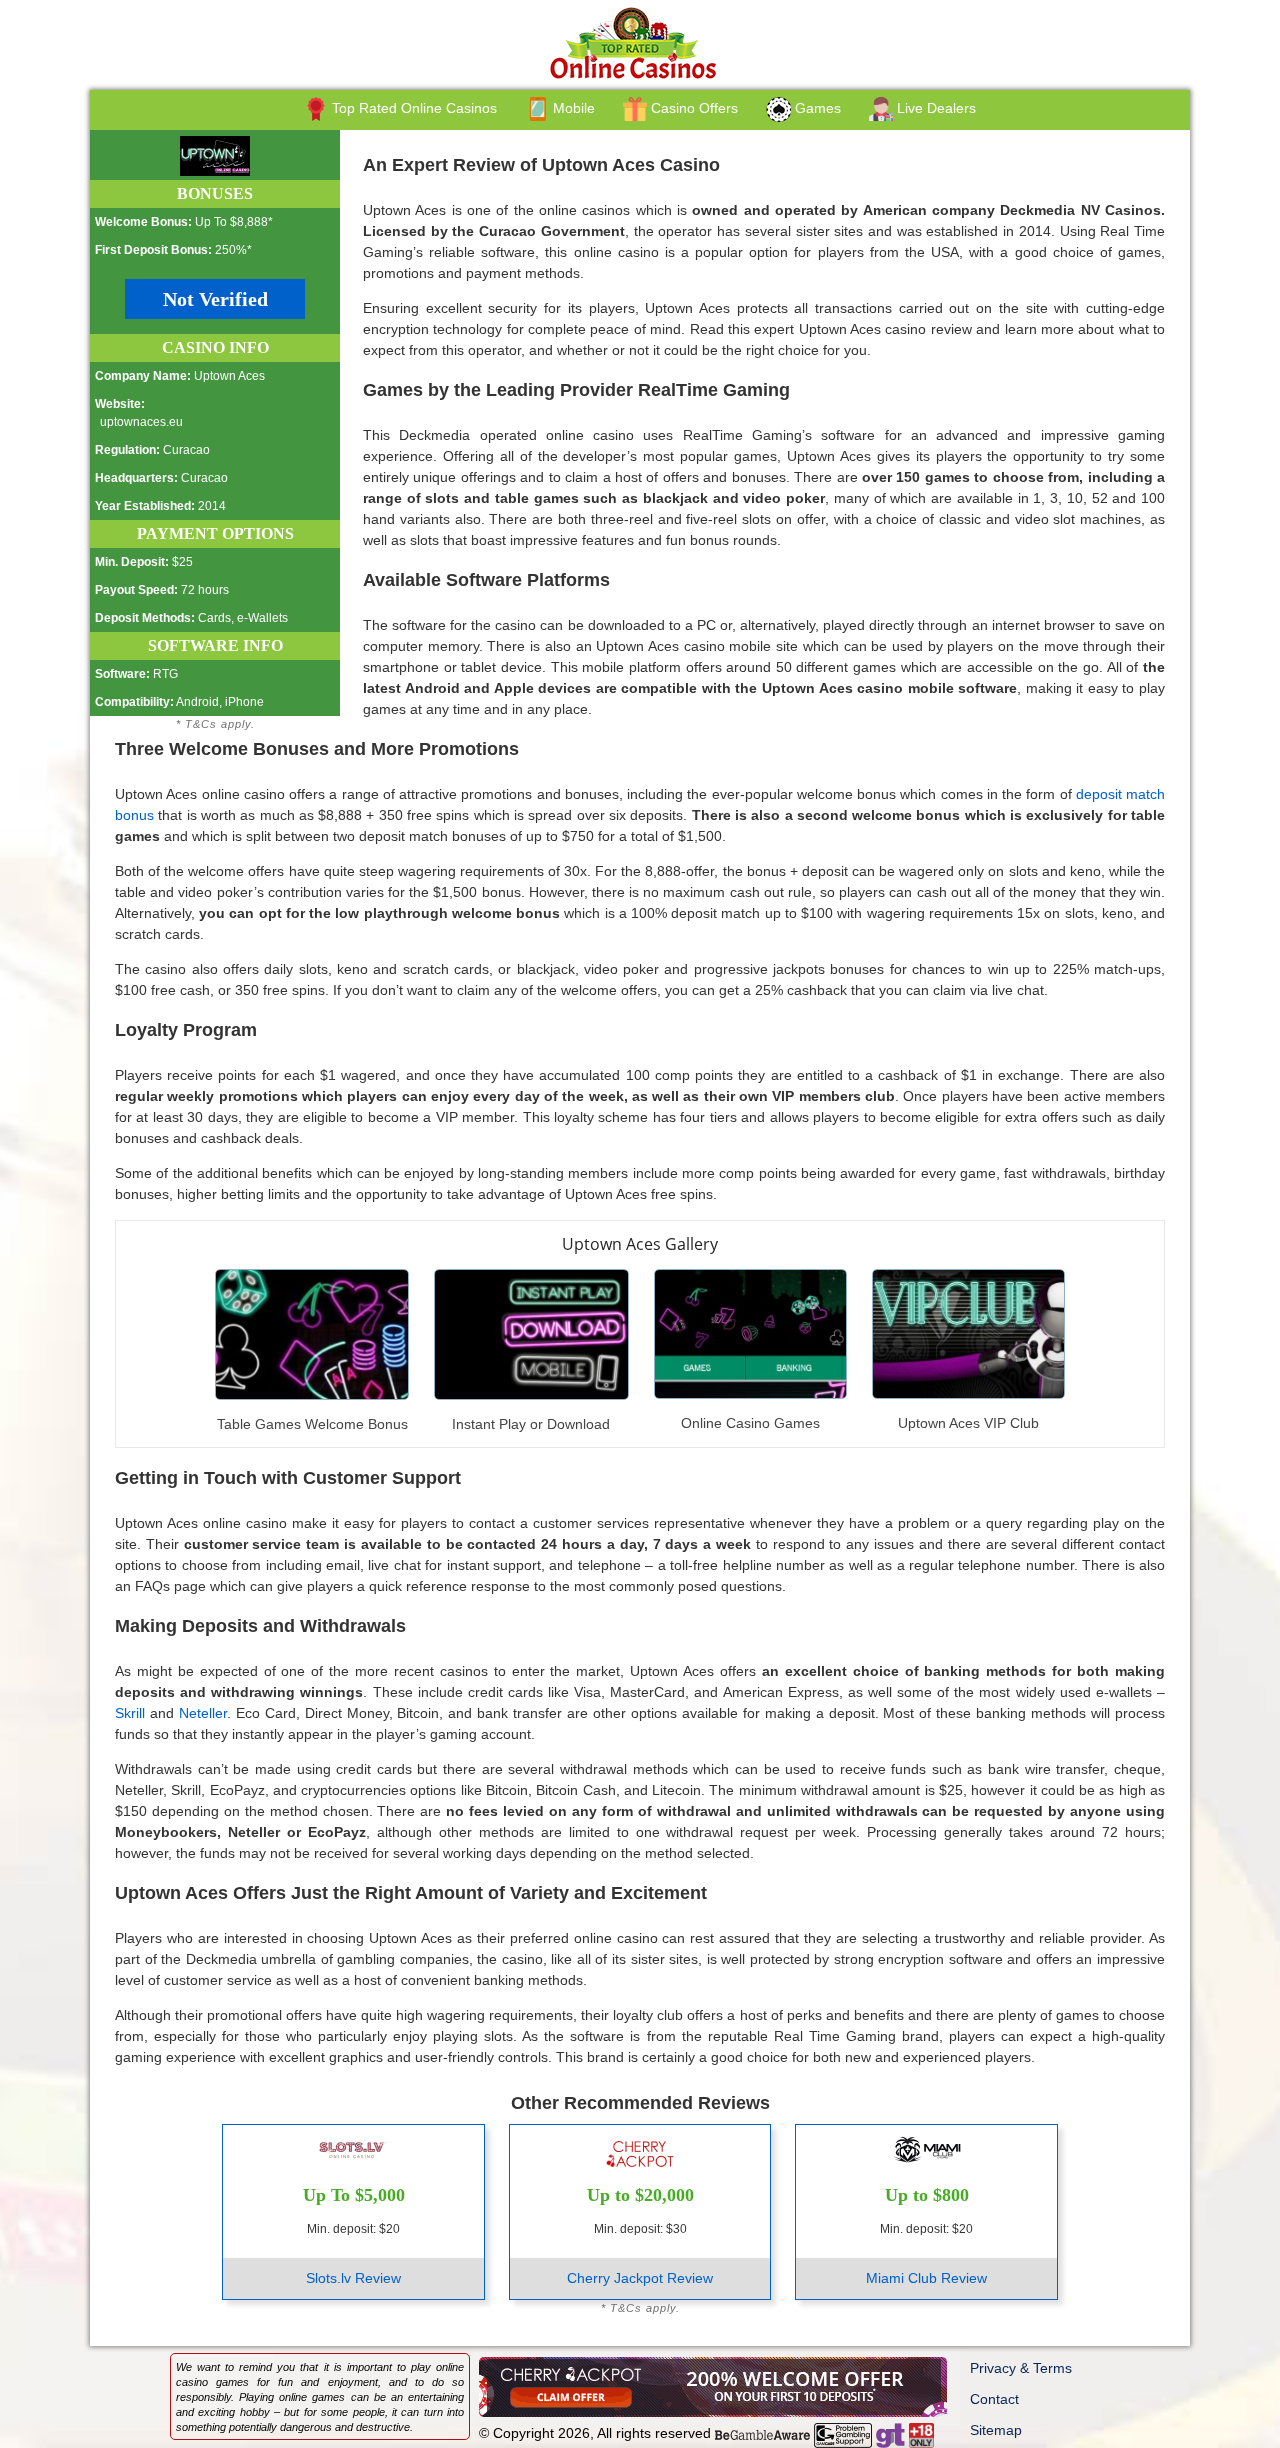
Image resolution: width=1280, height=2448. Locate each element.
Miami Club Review (926, 2278)
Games (816, 108)
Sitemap (996, 2430)
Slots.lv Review (353, 2278)
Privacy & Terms (1021, 2368)
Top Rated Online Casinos (412, 108)
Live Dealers (934, 108)
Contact (994, 2399)
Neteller (203, 1713)
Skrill (130, 1713)
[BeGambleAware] (762, 2433)
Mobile (572, 108)
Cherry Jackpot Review (640, 2278)
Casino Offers (692, 108)
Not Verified (215, 299)
